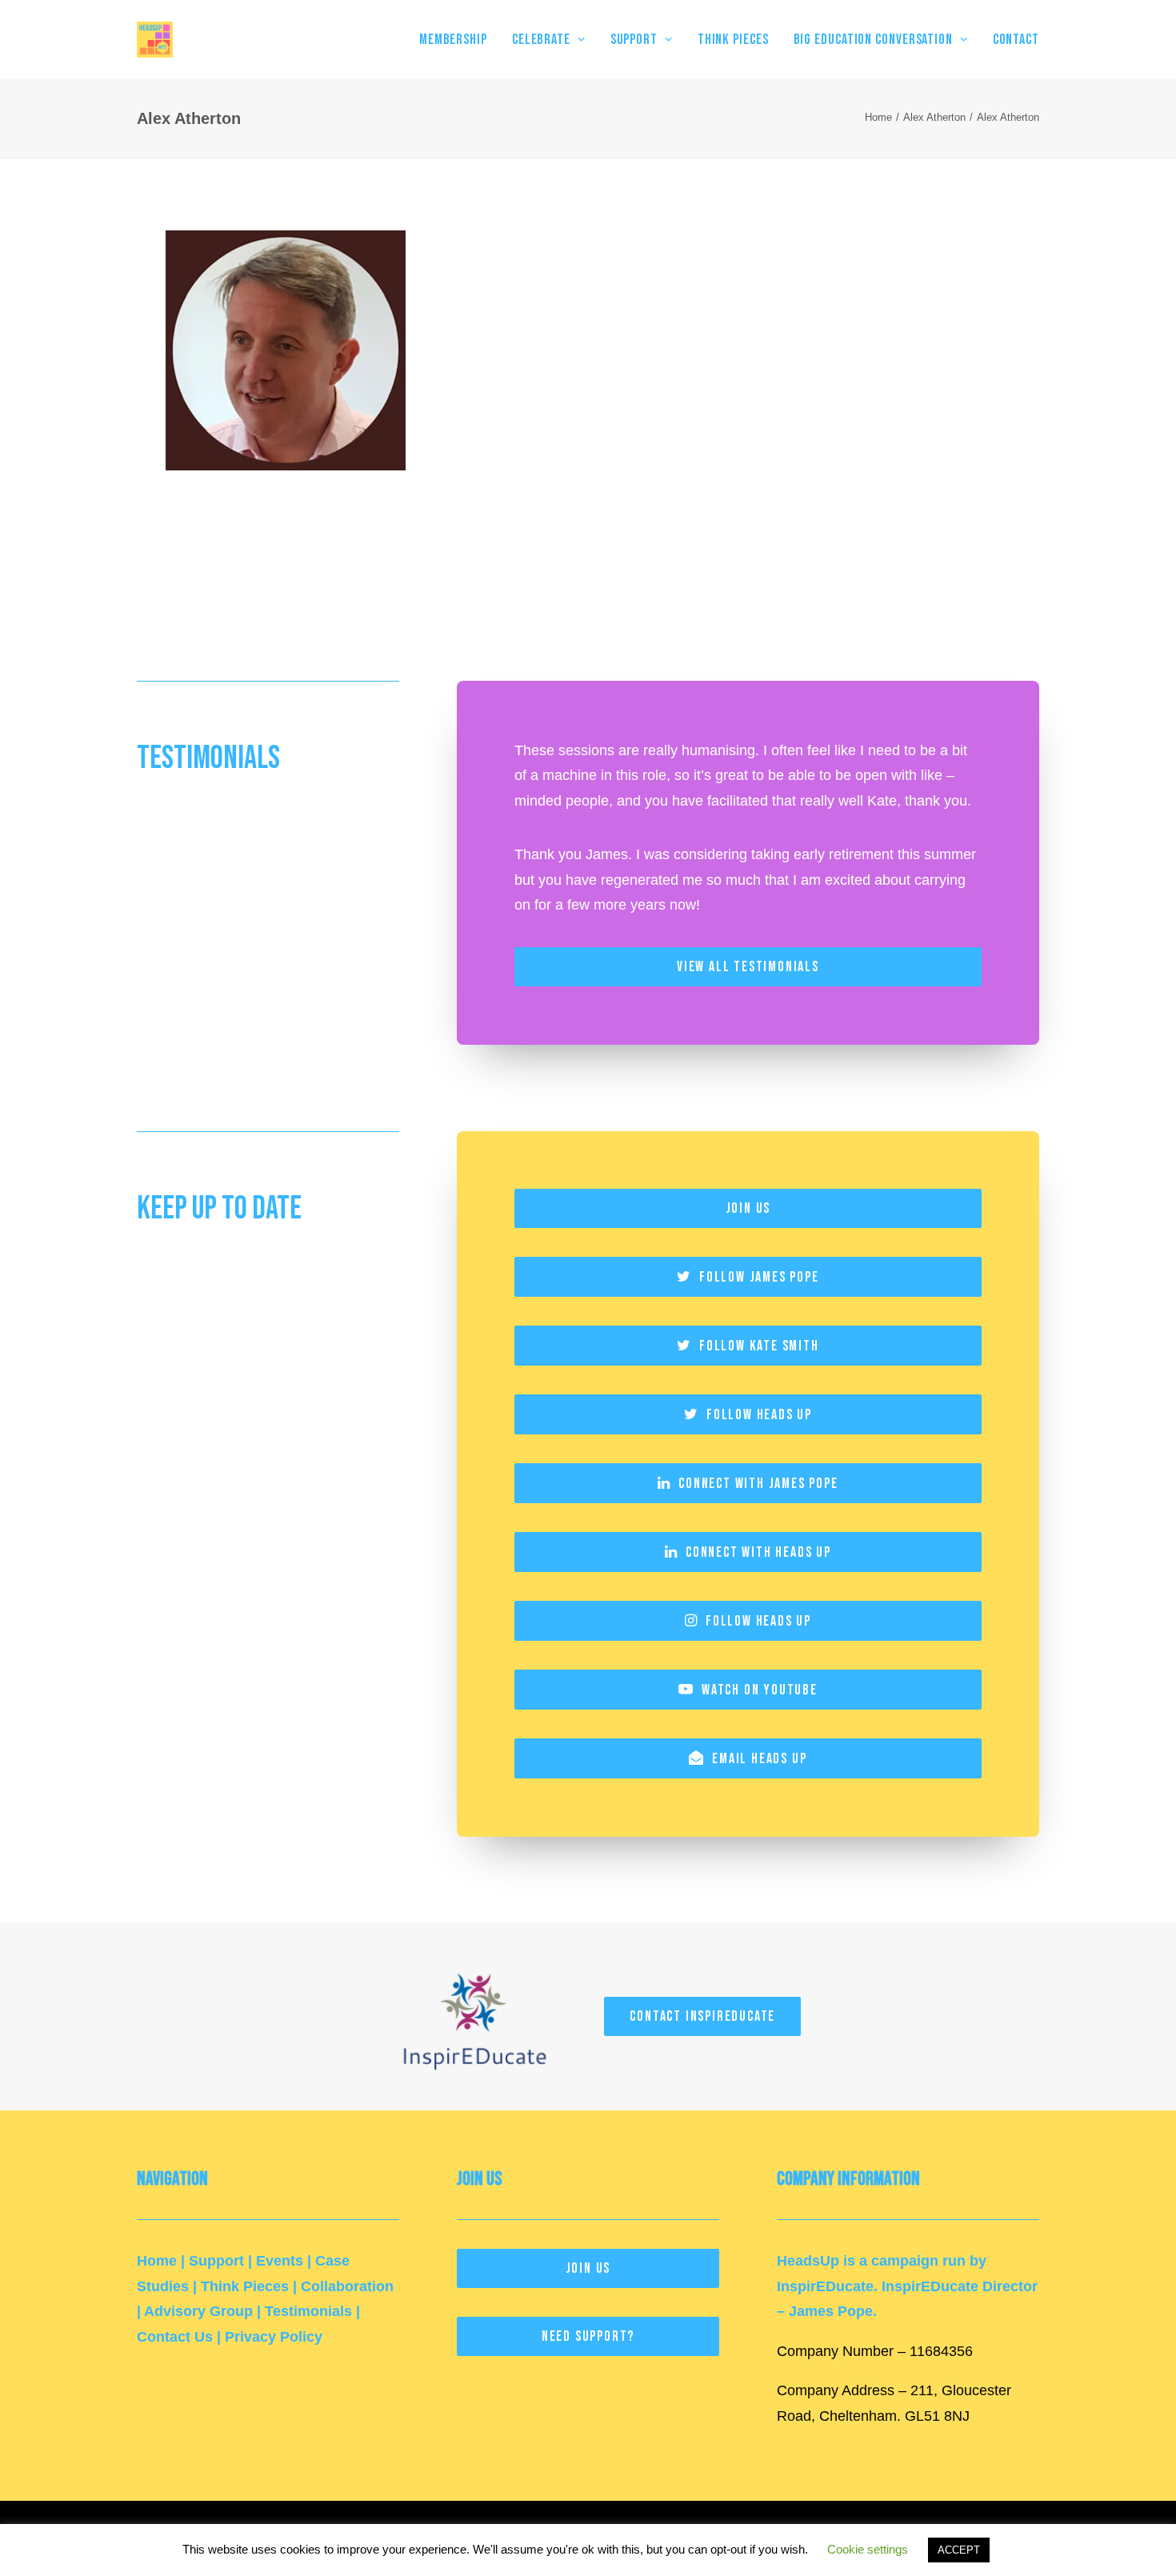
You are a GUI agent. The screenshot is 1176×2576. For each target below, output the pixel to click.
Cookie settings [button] (868, 2549)
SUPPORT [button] (634, 40)
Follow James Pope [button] (759, 1277)
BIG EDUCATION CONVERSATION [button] (873, 40)
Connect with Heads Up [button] (758, 1552)
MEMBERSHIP (453, 40)
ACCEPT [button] (959, 2550)
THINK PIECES (733, 40)
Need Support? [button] (588, 2336)
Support (216, 2261)
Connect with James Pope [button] (758, 1484)
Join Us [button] (748, 1208)
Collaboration (347, 2286)
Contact (1016, 40)
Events (280, 2261)
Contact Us (175, 2337)
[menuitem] (459, 40)
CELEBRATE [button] (541, 40)
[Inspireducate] (474, 2017)
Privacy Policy (274, 2337)
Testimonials (308, 2311)
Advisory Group (198, 2311)
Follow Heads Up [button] (759, 1415)
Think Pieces (245, 2286)
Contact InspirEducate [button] (702, 2016)
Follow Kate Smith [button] (759, 1346)
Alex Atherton (934, 117)
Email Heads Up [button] (759, 1759)
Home (878, 117)
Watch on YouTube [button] (760, 1690)
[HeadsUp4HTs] (155, 40)
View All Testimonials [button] (748, 967)
